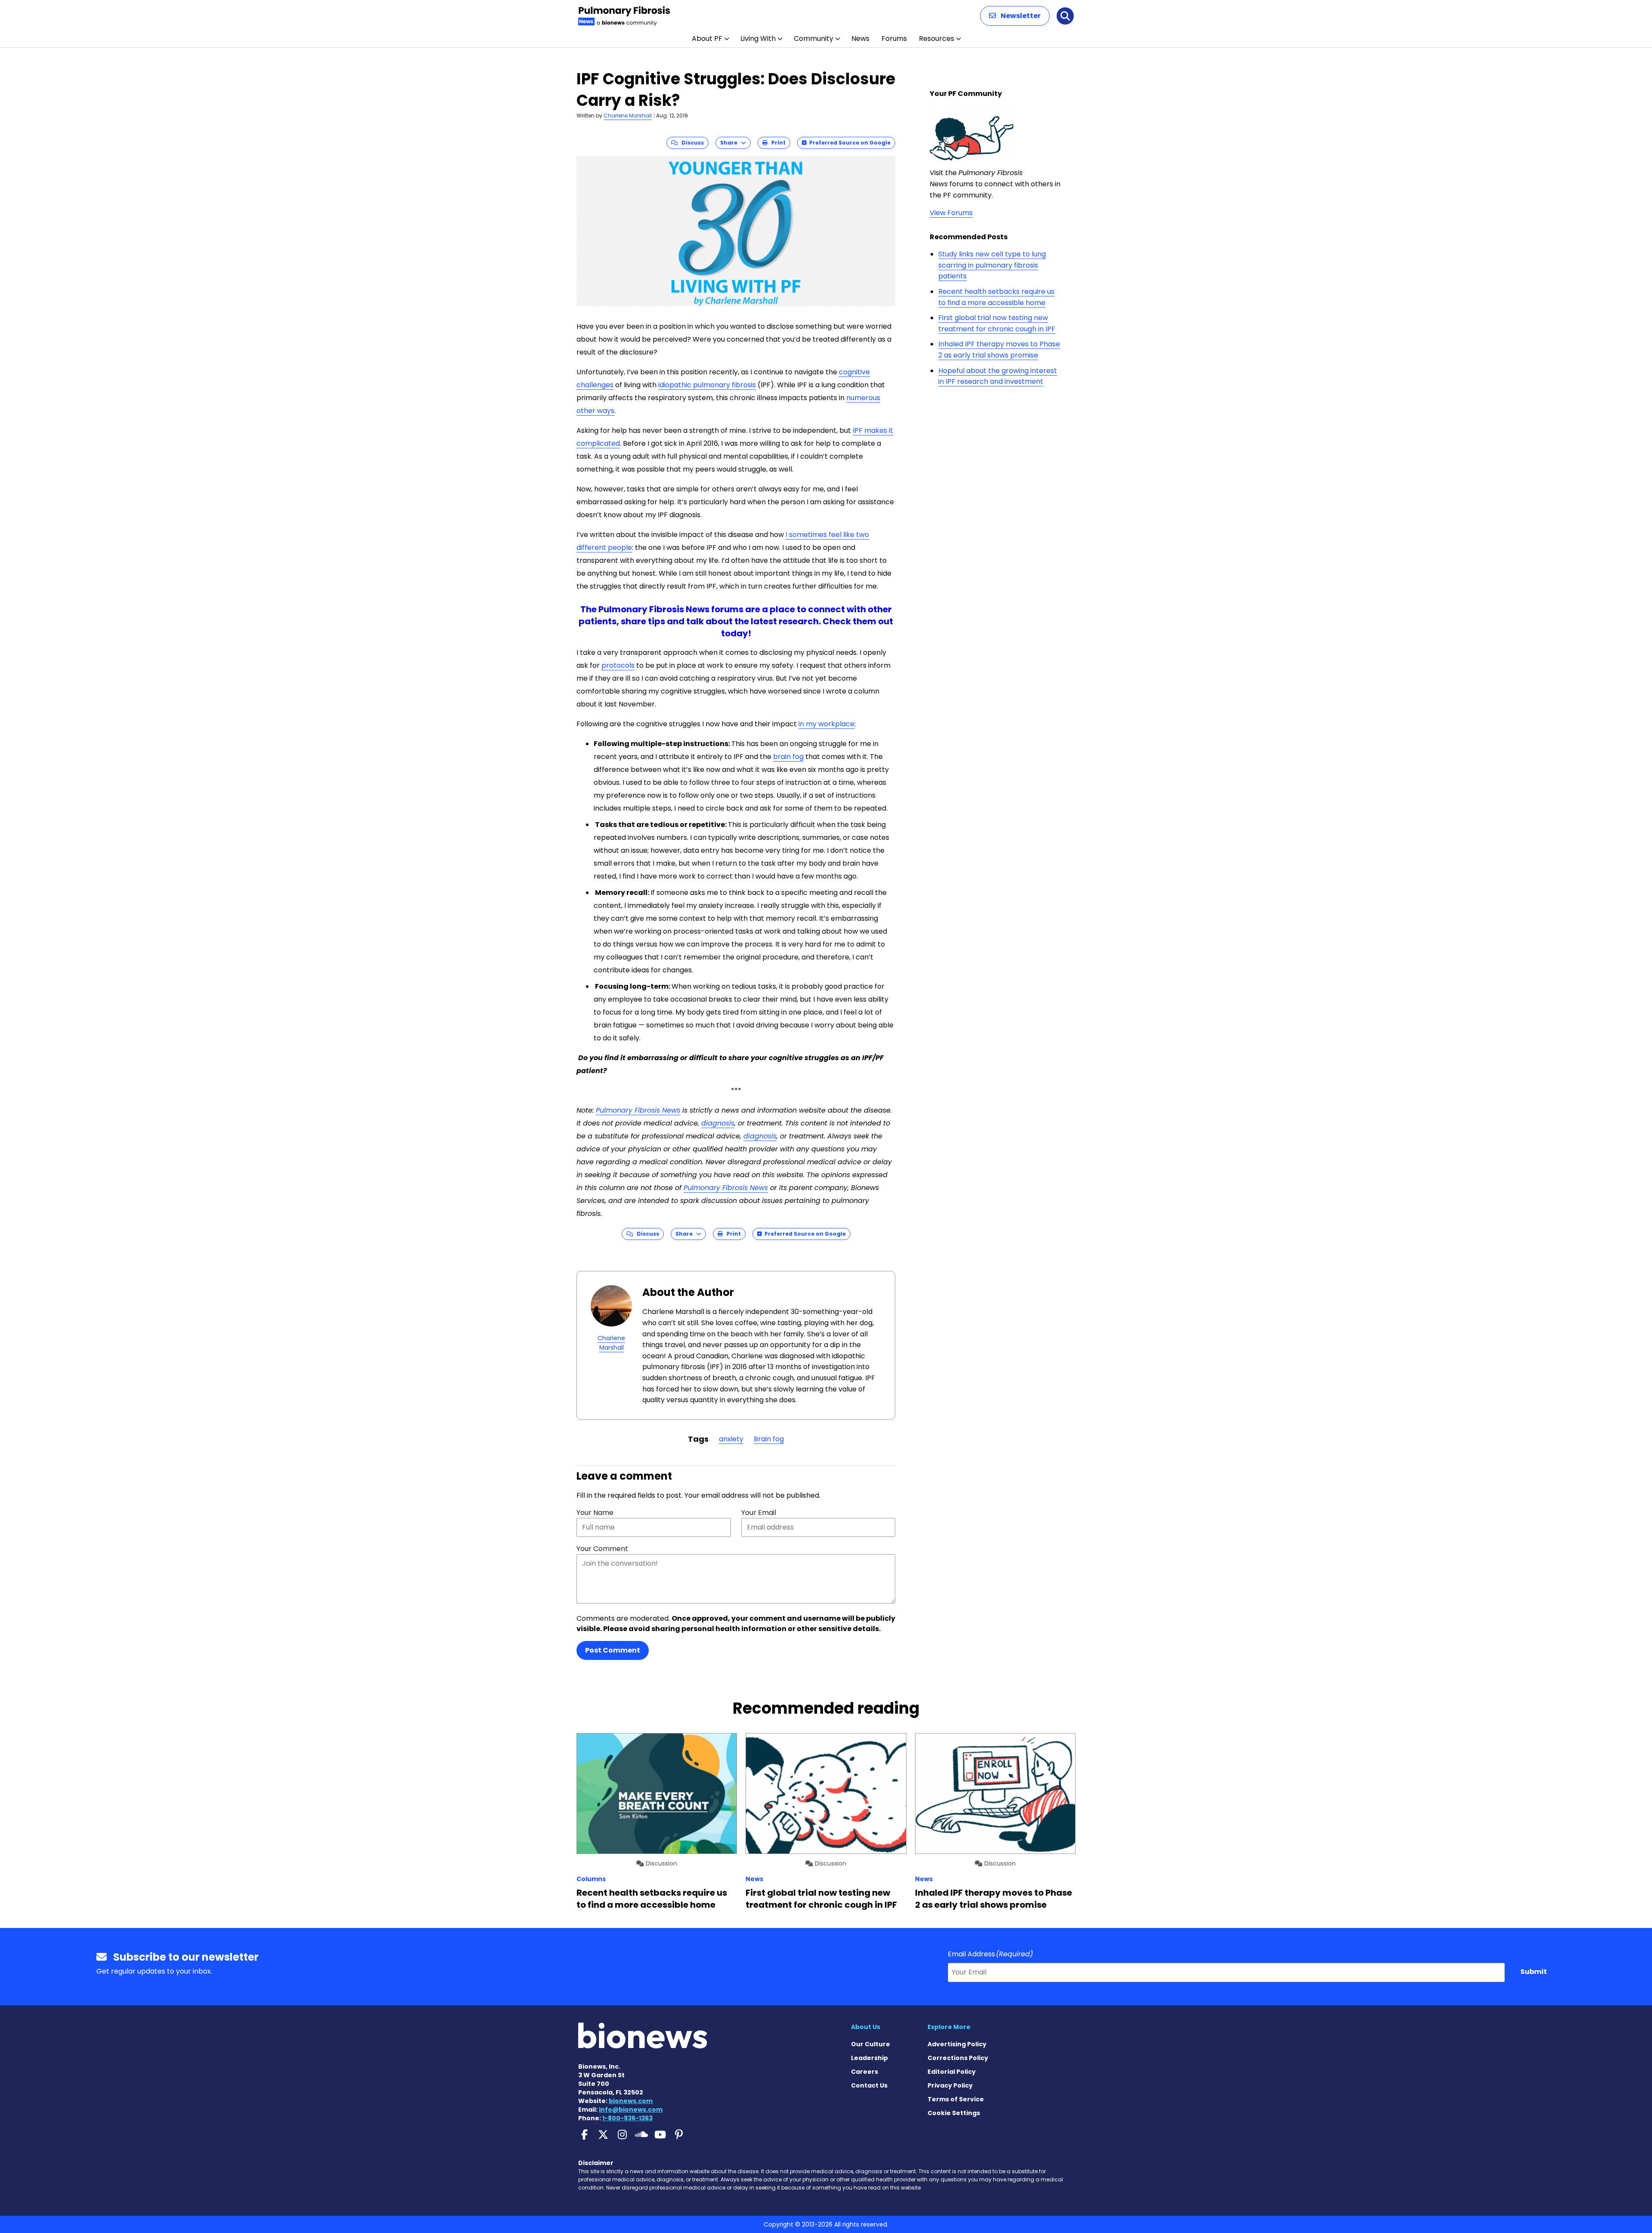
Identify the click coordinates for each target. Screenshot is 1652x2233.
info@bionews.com (631, 2110)
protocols (618, 665)
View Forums (951, 213)
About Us (866, 2027)
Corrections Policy (958, 2058)
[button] (1015, 16)
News (860, 39)
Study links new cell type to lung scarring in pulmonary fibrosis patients (992, 265)
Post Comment (613, 1650)
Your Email (759, 1513)
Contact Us (869, 2085)
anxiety (731, 1439)
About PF (707, 39)
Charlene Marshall (628, 116)
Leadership (869, 2058)
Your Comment (602, 1549)
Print (777, 143)
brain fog (788, 757)
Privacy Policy (950, 2085)
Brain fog (769, 1439)
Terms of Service (956, 2099)
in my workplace (826, 724)
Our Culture (871, 2044)
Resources (937, 39)
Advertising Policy (957, 2044)
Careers (865, 2072)
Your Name (595, 1513)
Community (814, 39)
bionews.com (631, 2101)
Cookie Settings (954, 2113)
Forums (894, 39)
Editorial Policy (952, 2072)
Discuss (691, 143)
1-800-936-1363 (627, 2118)
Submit (1534, 1972)
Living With (758, 39)
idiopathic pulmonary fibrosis (707, 385)
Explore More (949, 2027)
